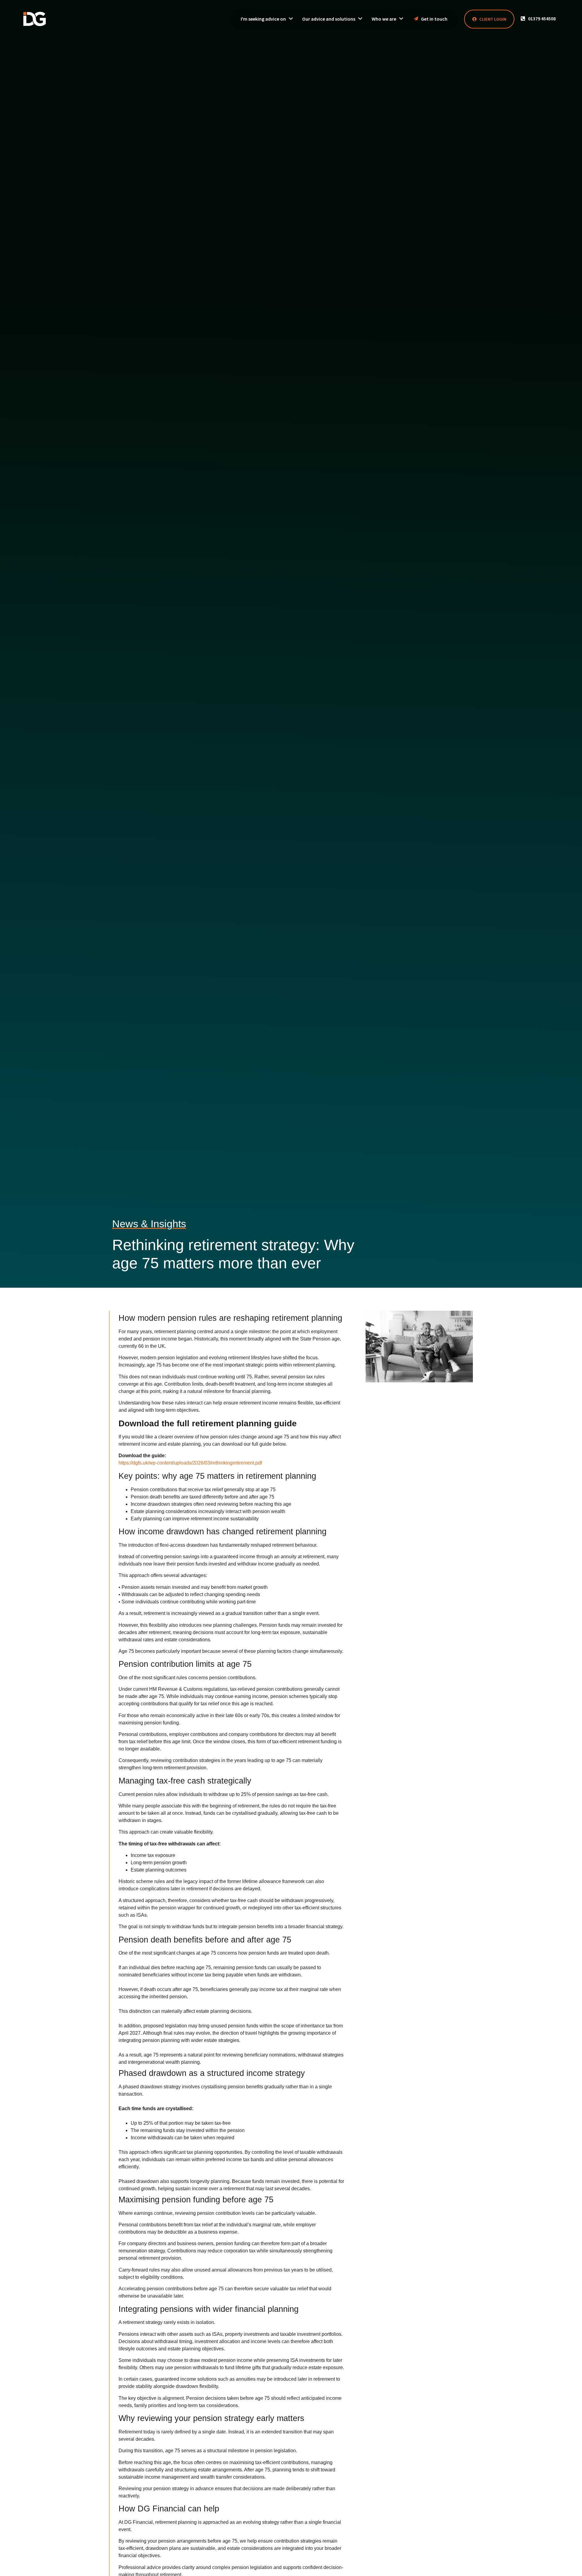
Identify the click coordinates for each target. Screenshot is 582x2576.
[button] (538, 18)
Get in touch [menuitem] (434, 19)
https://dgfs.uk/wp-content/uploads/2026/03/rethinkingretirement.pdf (190, 1463)
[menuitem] (267, 19)
